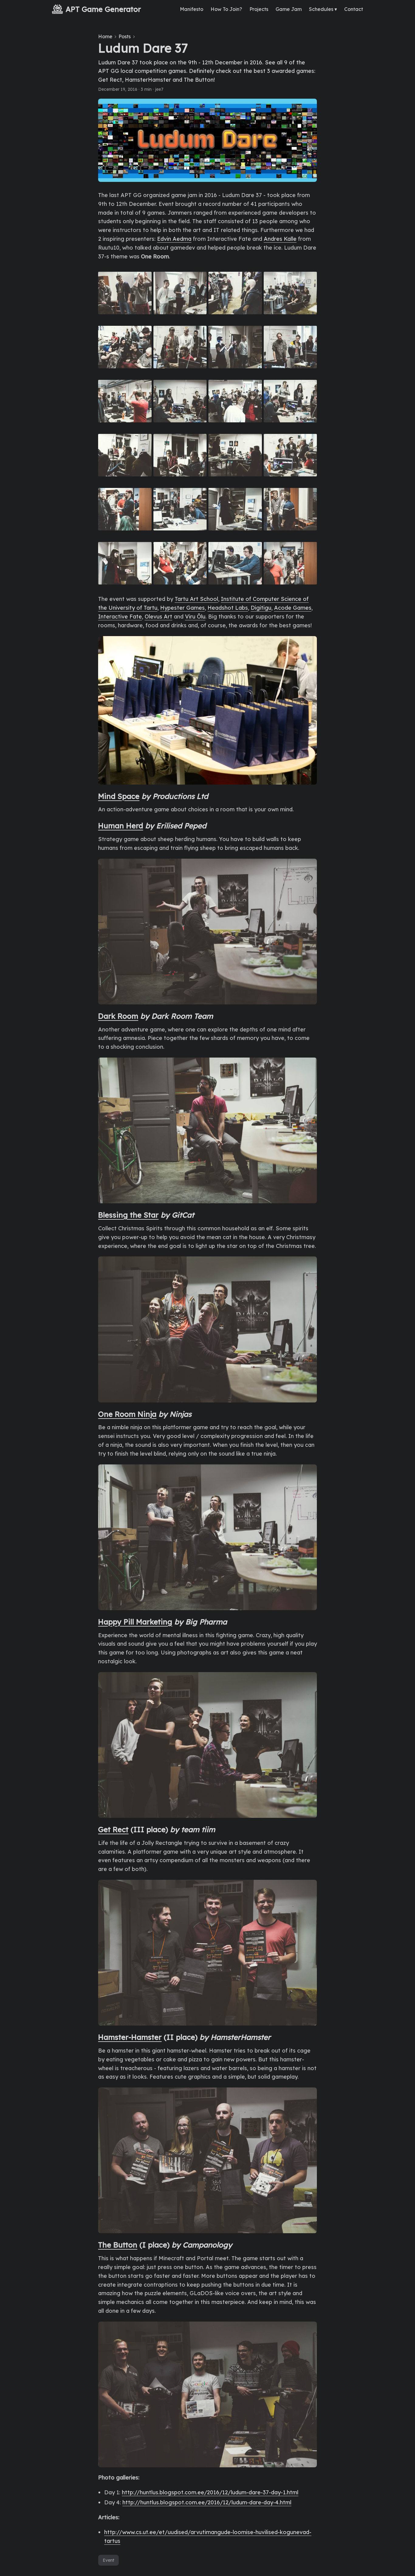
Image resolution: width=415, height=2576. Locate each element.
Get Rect (113, 1829)
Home (105, 36)
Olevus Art (158, 617)
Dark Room (118, 1016)
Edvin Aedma (174, 239)
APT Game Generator (103, 9)
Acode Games (293, 608)
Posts (125, 36)
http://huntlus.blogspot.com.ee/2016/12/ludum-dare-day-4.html (207, 2502)
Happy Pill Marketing (135, 1622)
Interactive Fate (120, 617)
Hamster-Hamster (130, 2037)
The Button (118, 2245)
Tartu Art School (196, 599)
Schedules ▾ (323, 9)
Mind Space (119, 796)
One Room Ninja (127, 1414)
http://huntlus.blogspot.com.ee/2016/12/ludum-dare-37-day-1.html (210, 2492)
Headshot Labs (228, 608)
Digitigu (261, 608)
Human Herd (121, 826)
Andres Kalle (280, 239)
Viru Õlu (195, 617)
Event (108, 2560)
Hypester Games (182, 608)
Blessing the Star (128, 1215)
